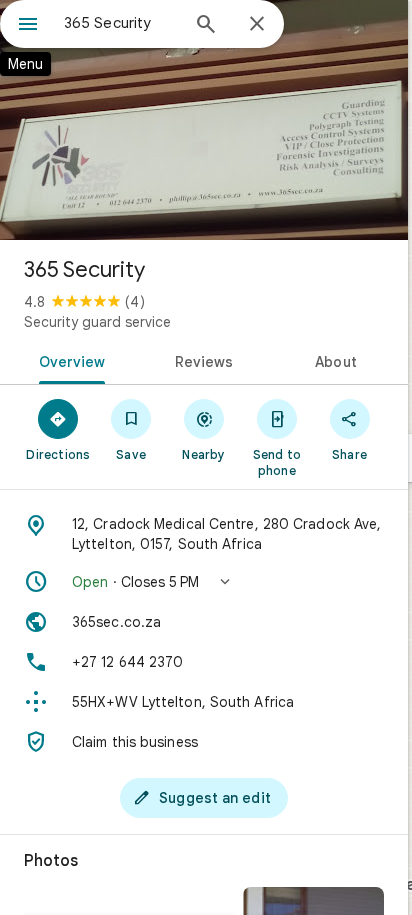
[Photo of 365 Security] (204, 120)
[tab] (68, 360)
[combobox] (121, 23)
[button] (204, 582)
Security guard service (97, 322)
